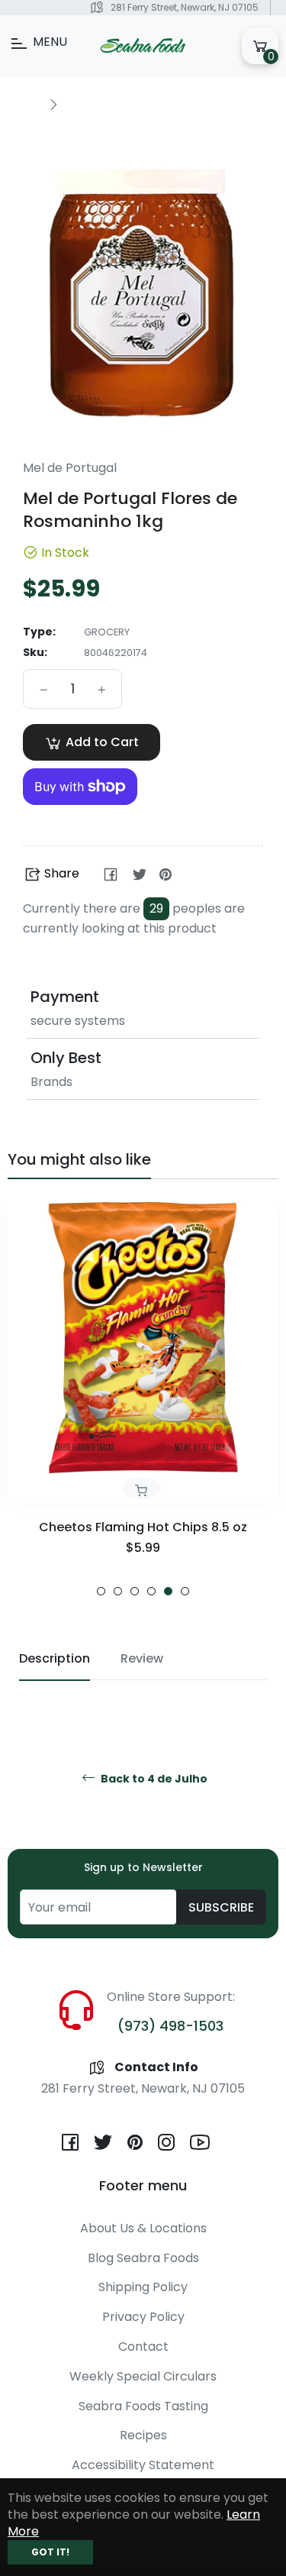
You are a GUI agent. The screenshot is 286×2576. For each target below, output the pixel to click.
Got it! (50, 2552)
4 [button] (151, 1591)
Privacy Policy (143, 2317)
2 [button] (118, 1591)
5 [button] (168, 1591)
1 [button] (101, 1591)
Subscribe (221, 1907)
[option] (143, 1399)
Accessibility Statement (143, 2465)
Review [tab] (142, 1658)
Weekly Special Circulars (143, 2376)
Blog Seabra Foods (143, 2258)
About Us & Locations (143, 2228)
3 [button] (135, 1591)
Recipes (143, 2435)
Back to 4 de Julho (153, 1779)
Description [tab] (55, 1658)
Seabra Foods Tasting (143, 2406)
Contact (143, 2347)
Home (24, 104)
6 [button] (185, 1591)
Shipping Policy (143, 2287)
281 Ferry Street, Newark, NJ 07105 (185, 7)
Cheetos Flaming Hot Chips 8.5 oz (143, 1527)
